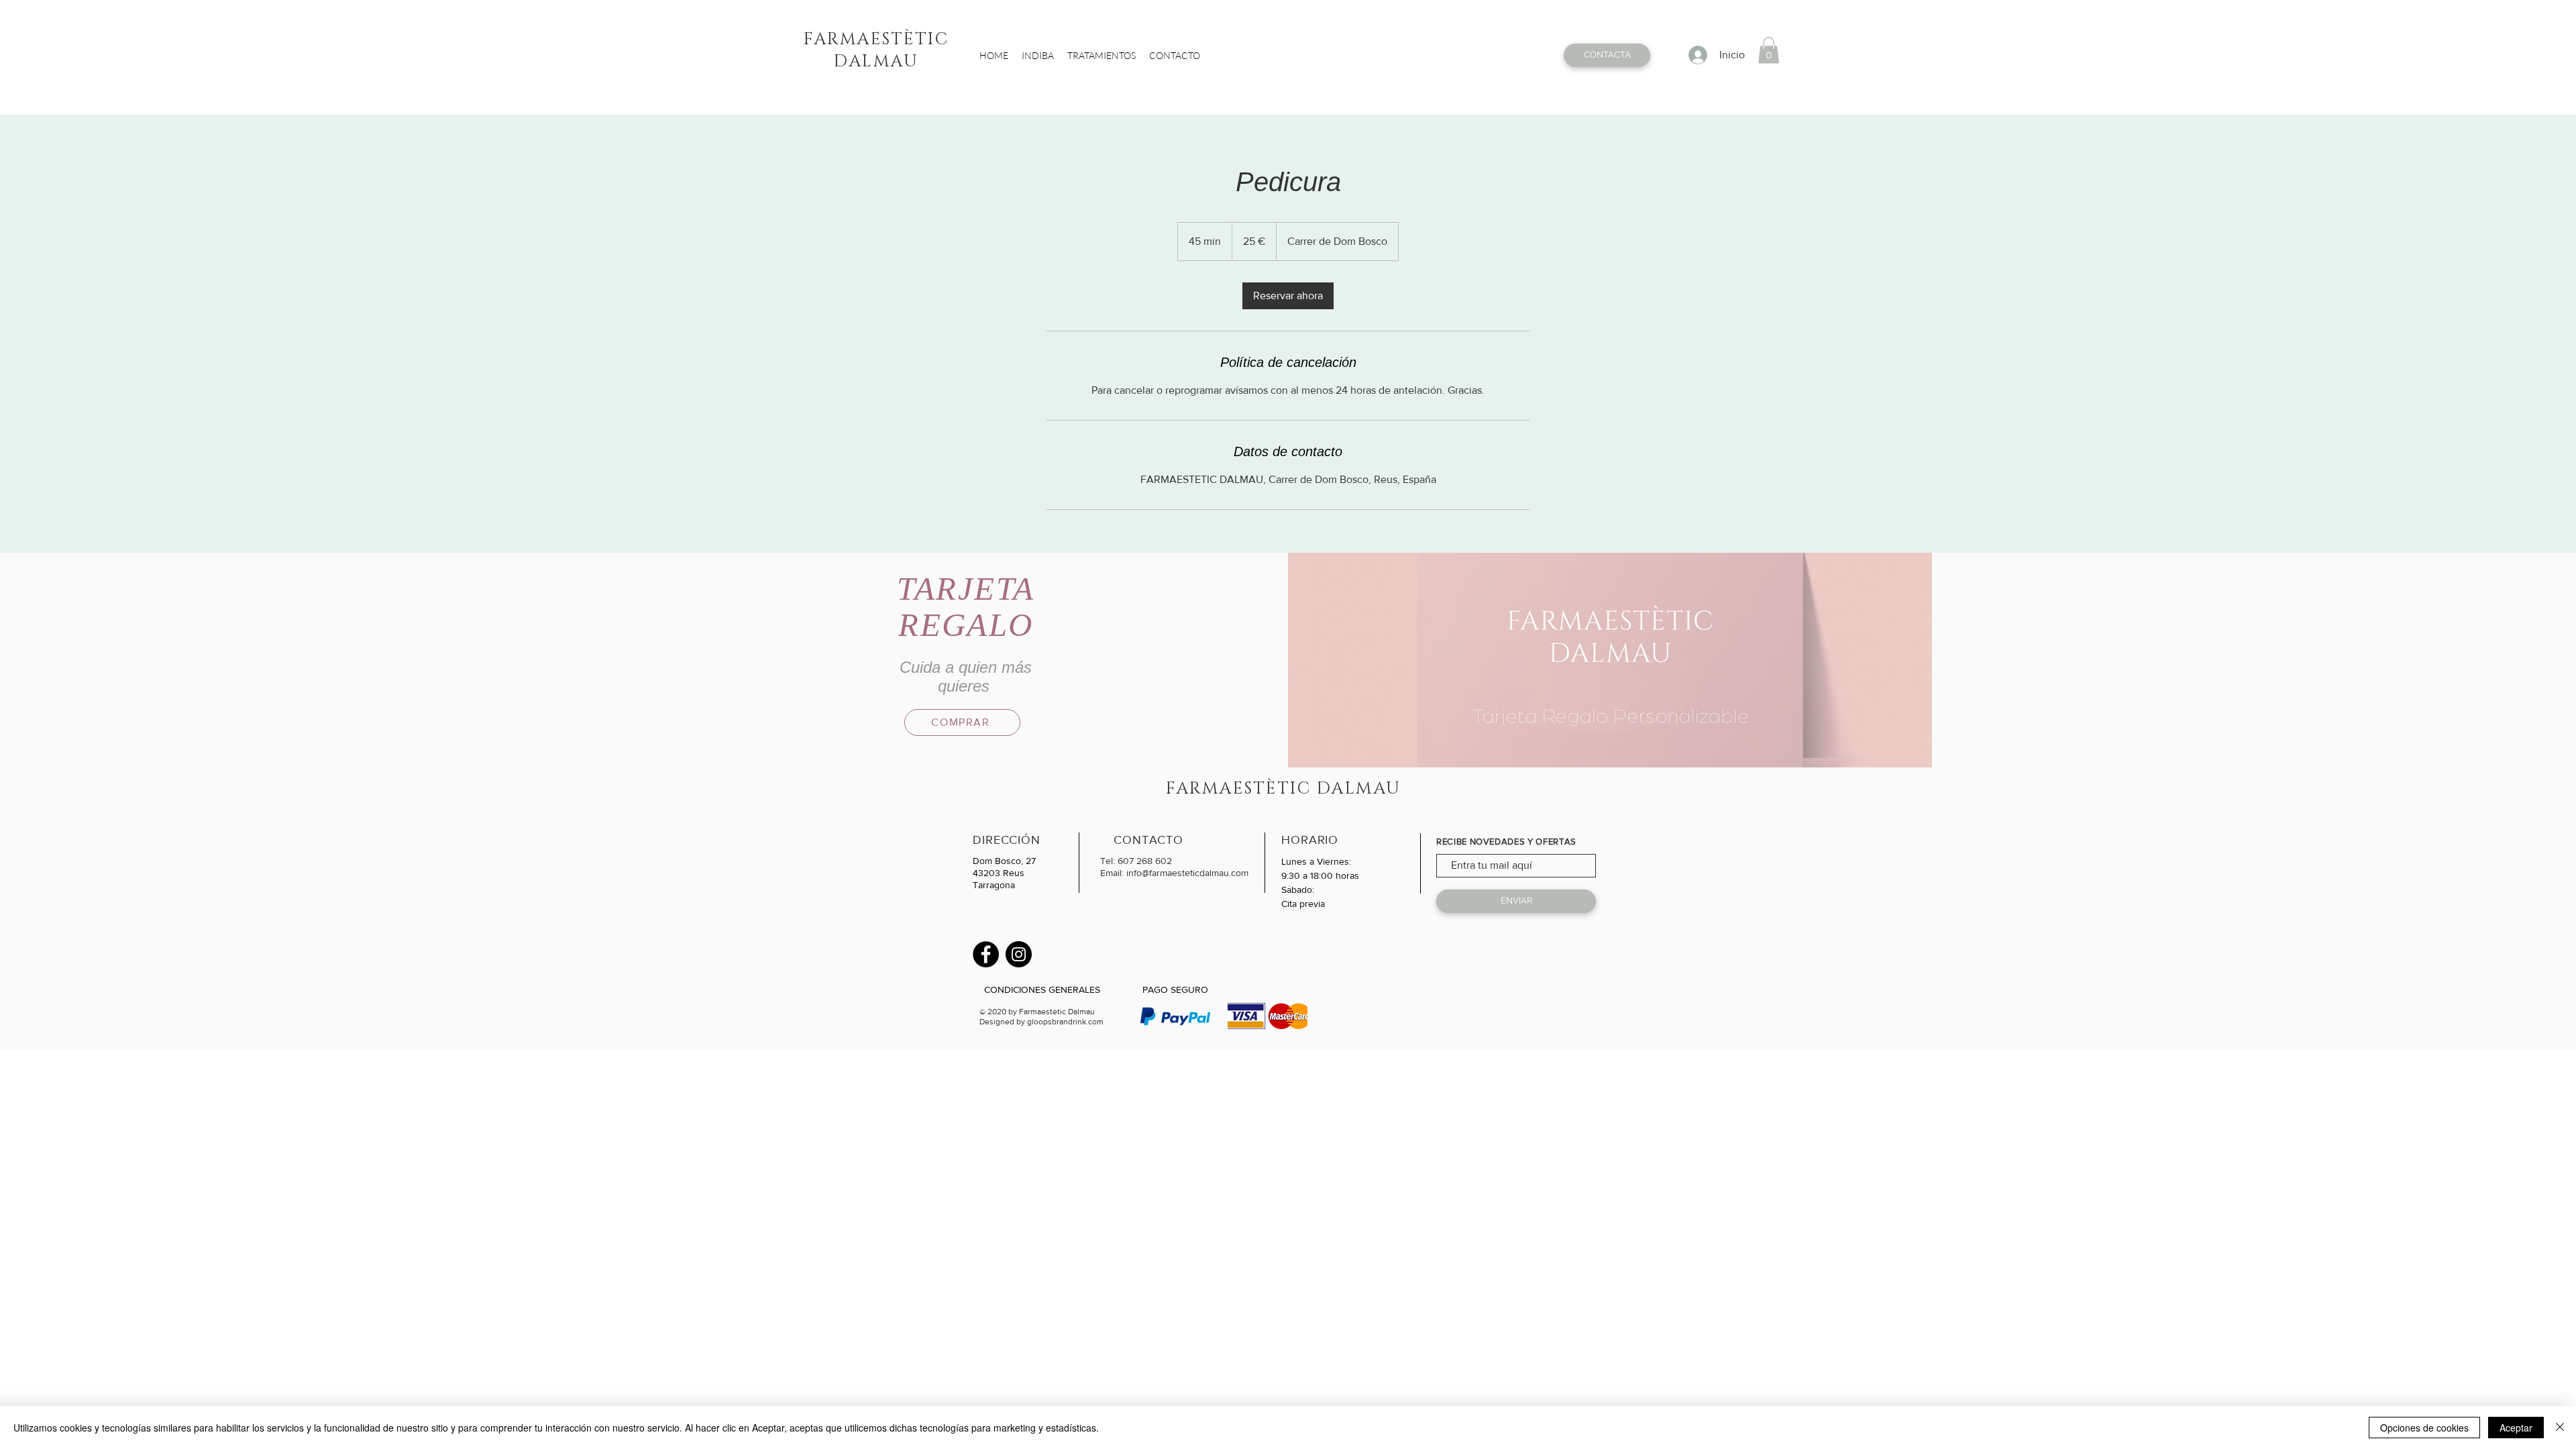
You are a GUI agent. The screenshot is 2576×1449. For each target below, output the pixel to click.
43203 (988, 873)
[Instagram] (1019, 954)
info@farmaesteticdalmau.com (1187, 873)
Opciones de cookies (2424, 1428)
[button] (1769, 50)
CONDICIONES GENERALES (1042, 989)
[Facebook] (986, 954)
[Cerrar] (2560, 1428)
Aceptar (2516, 1428)
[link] (1288, 296)
